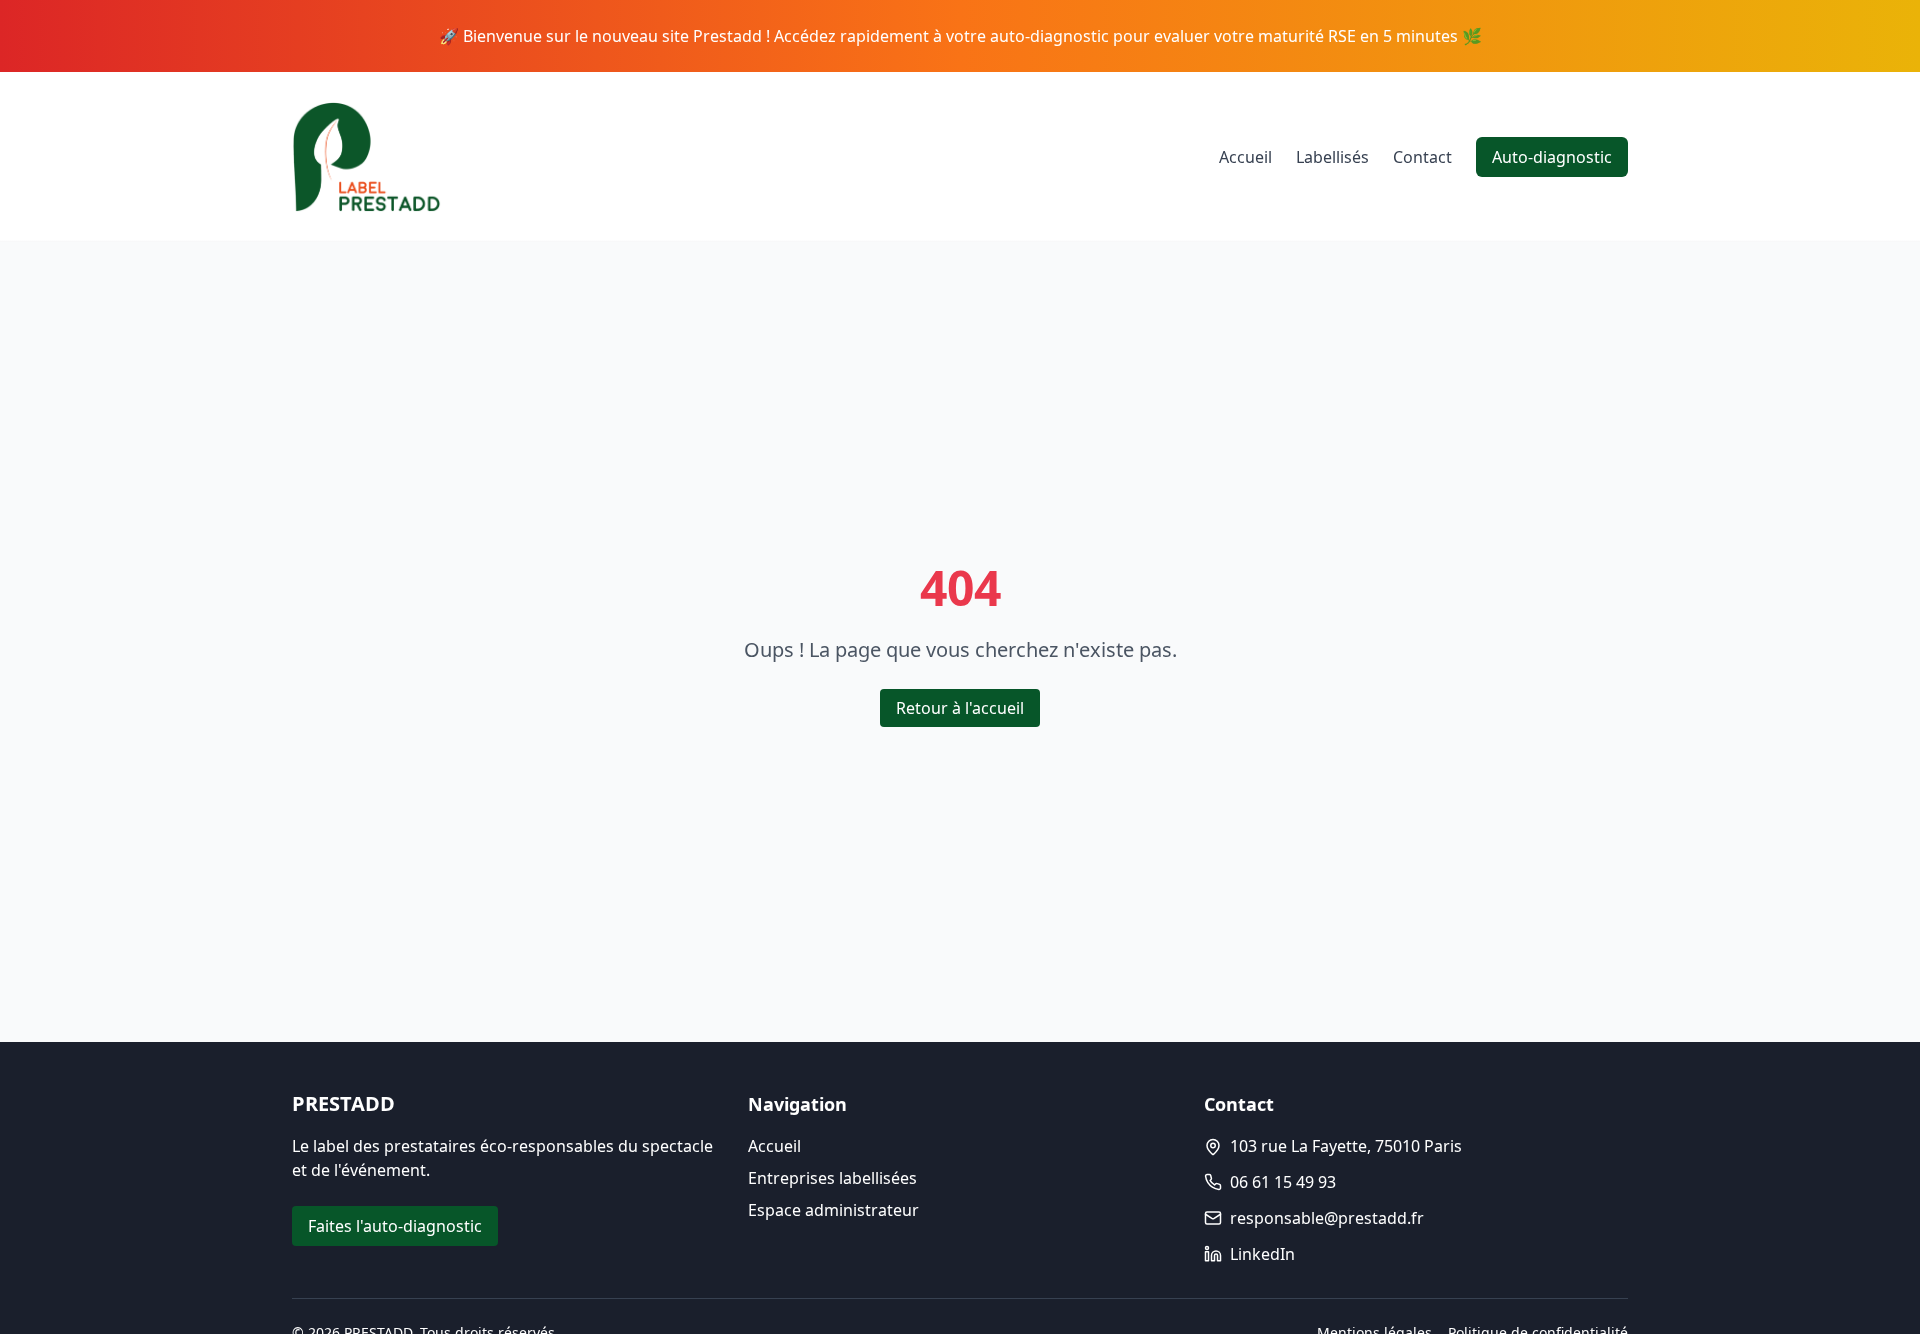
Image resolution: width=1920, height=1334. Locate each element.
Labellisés (1332, 157)
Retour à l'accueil (960, 708)
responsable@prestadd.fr (1327, 1218)
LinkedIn (1262, 1254)
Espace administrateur (833, 1210)
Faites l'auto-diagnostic (395, 1226)
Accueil (1245, 157)
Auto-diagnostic (1552, 157)
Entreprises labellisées (832, 1178)
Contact (1422, 157)
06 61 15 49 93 (1283, 1182)
